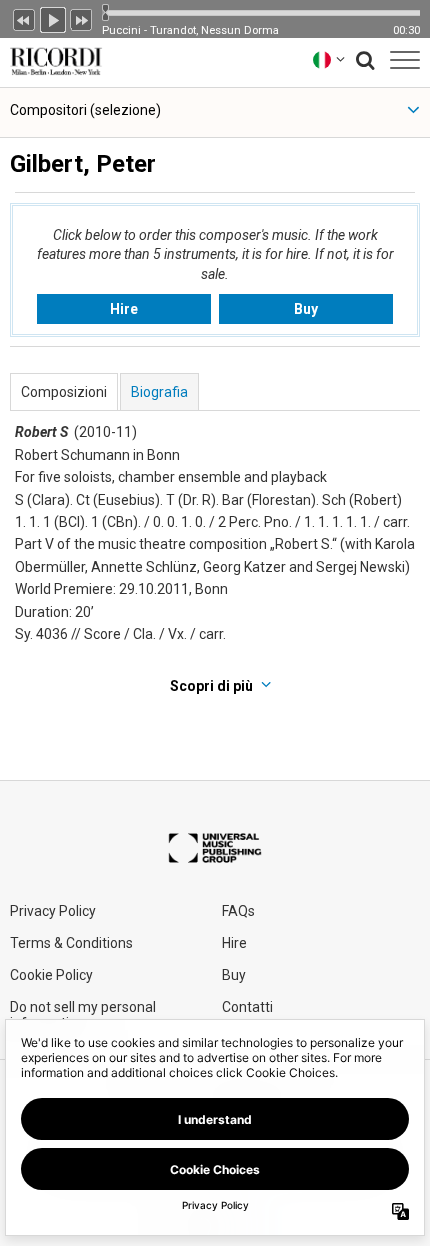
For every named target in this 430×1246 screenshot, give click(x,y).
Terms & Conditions (71, 943)
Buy (306, 309)
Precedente (24, 18)
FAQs (238, 911)
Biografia (159, 392)
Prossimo (82, 18)
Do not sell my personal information (83, 1015)
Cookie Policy (51, 975)
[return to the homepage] (52, 59)
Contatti (247, 1007)
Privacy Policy (53, 911)
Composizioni (64, 392)
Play (53, 18)
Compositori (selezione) (85, 110)
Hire (124, 309)
